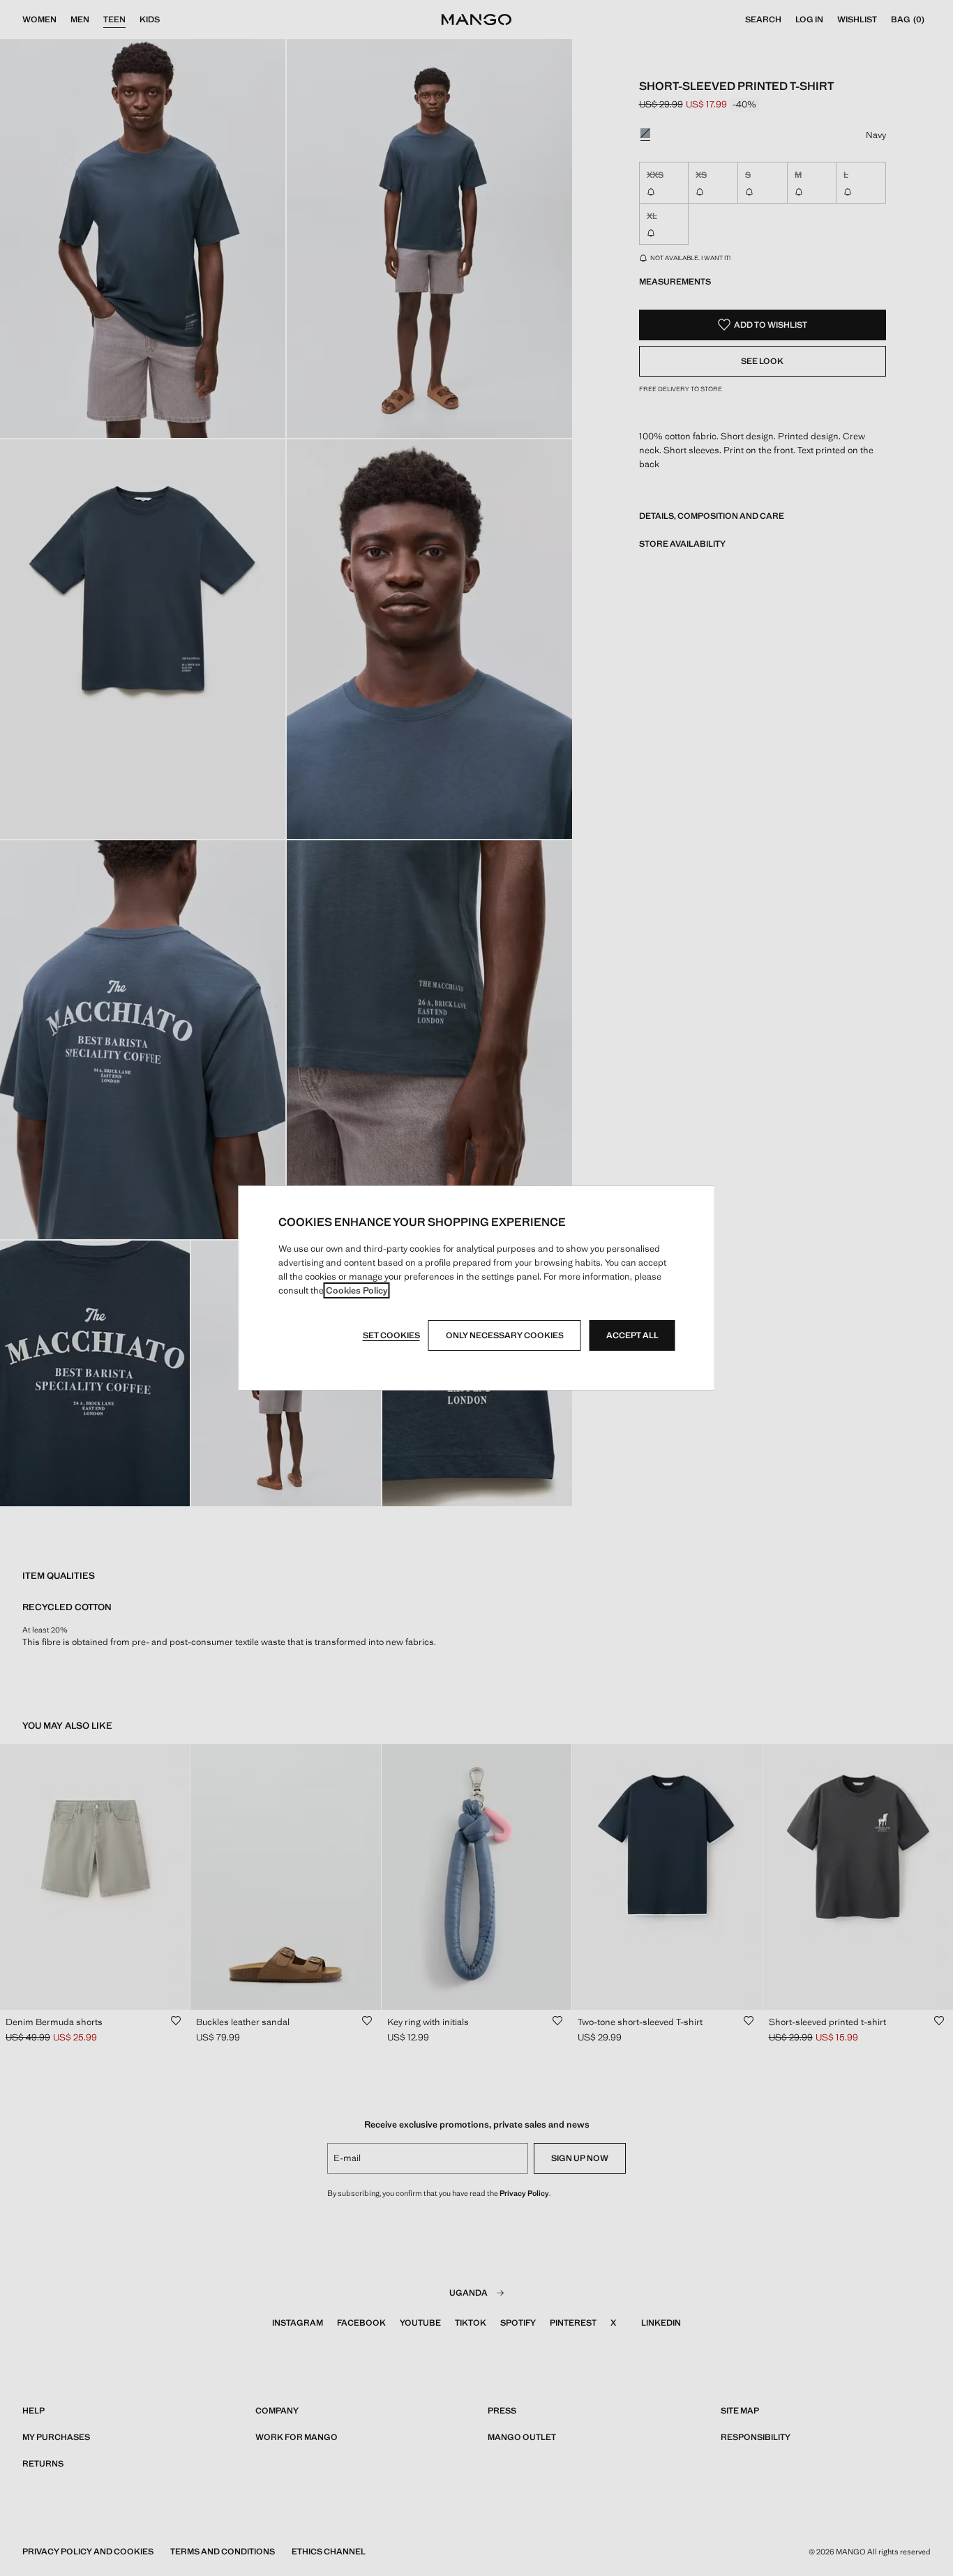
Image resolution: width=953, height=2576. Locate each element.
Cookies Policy (357, 1290)
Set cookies (391, 1335)
